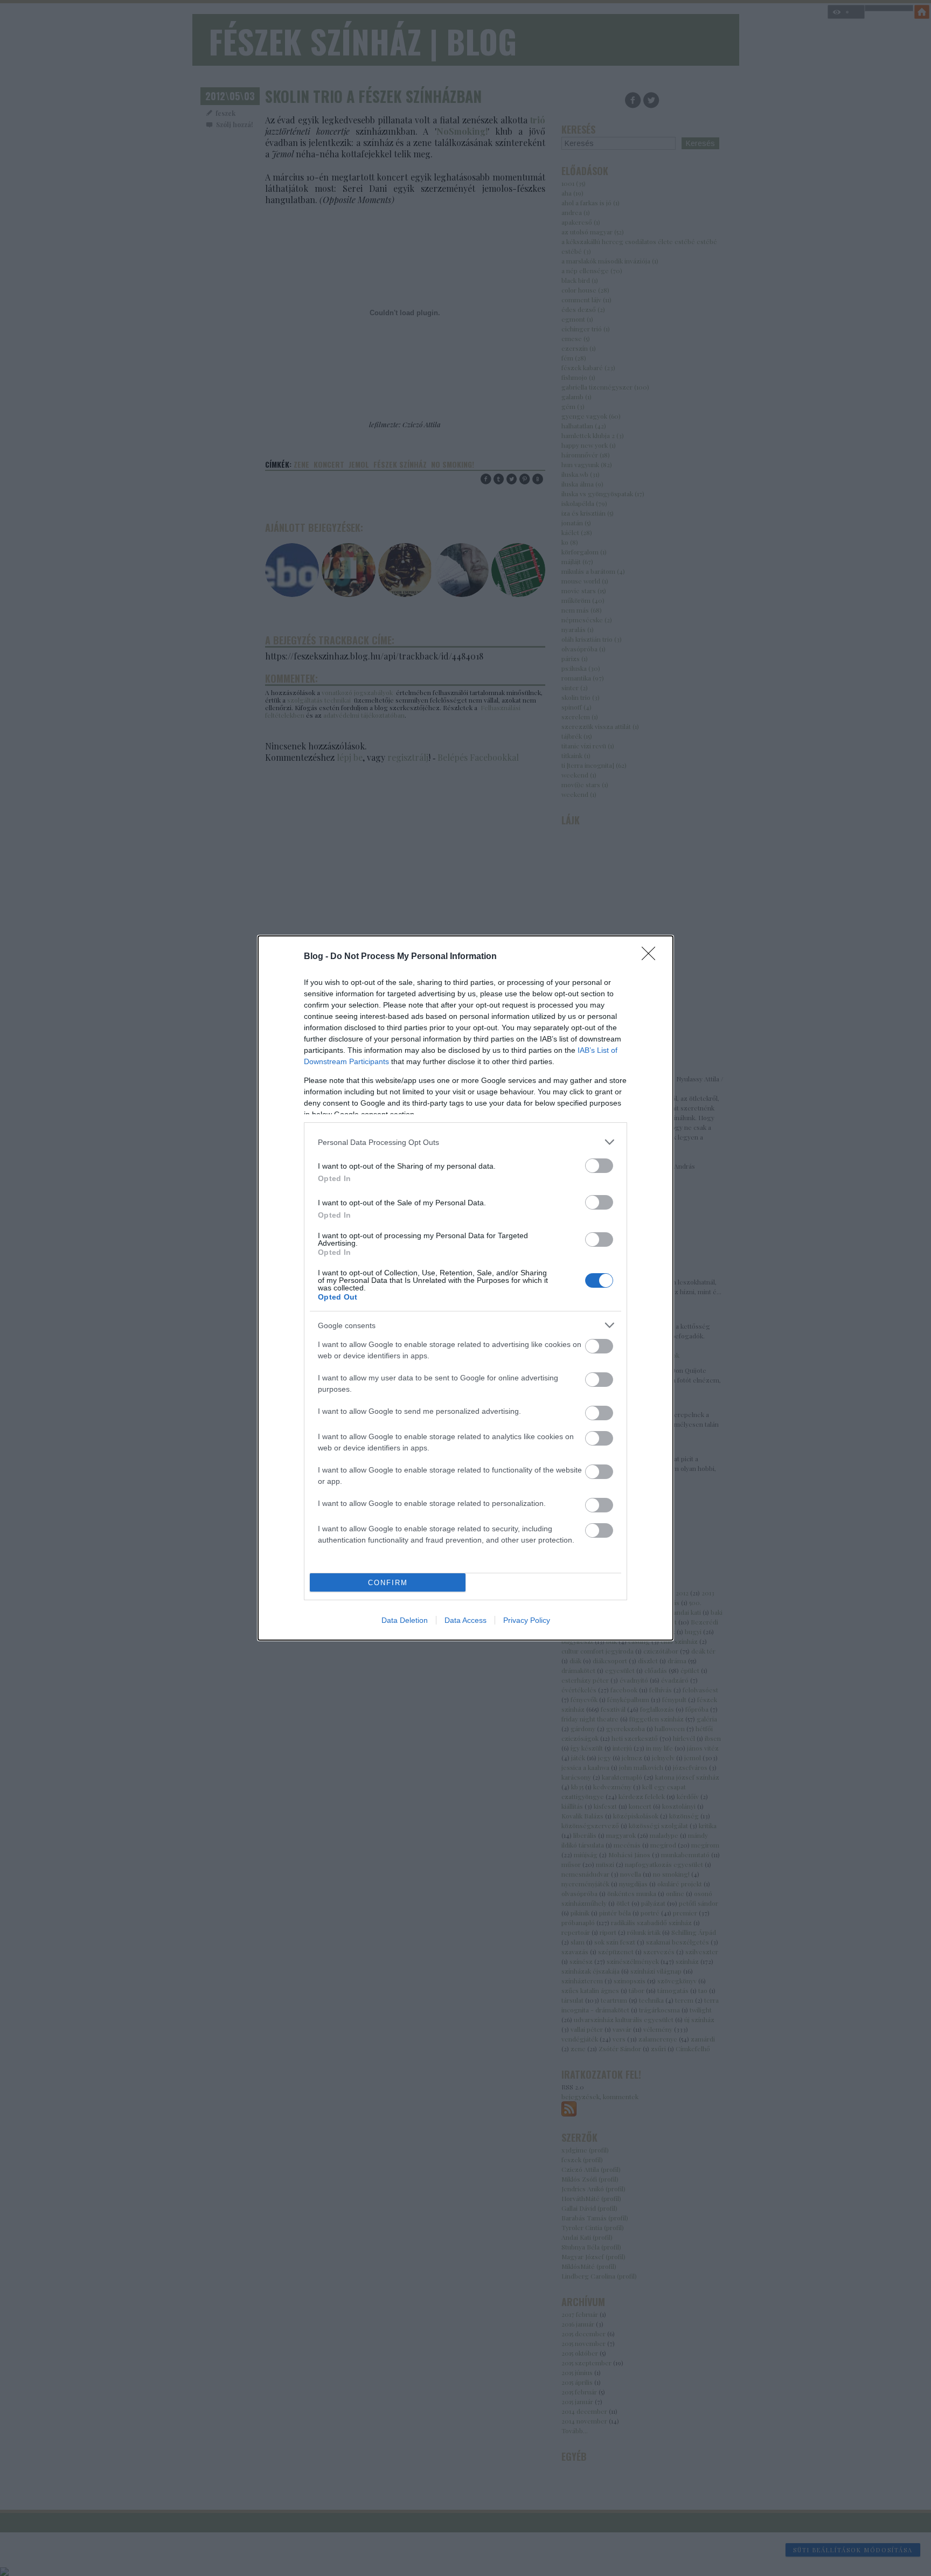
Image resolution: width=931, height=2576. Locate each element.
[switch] (599, 1166)
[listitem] (465, 1142)
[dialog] (465, 1288)
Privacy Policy (527, 1620)
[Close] (652, 957)
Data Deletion (405, 1620)
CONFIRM (388, 1583)
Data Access (465, 1620)
